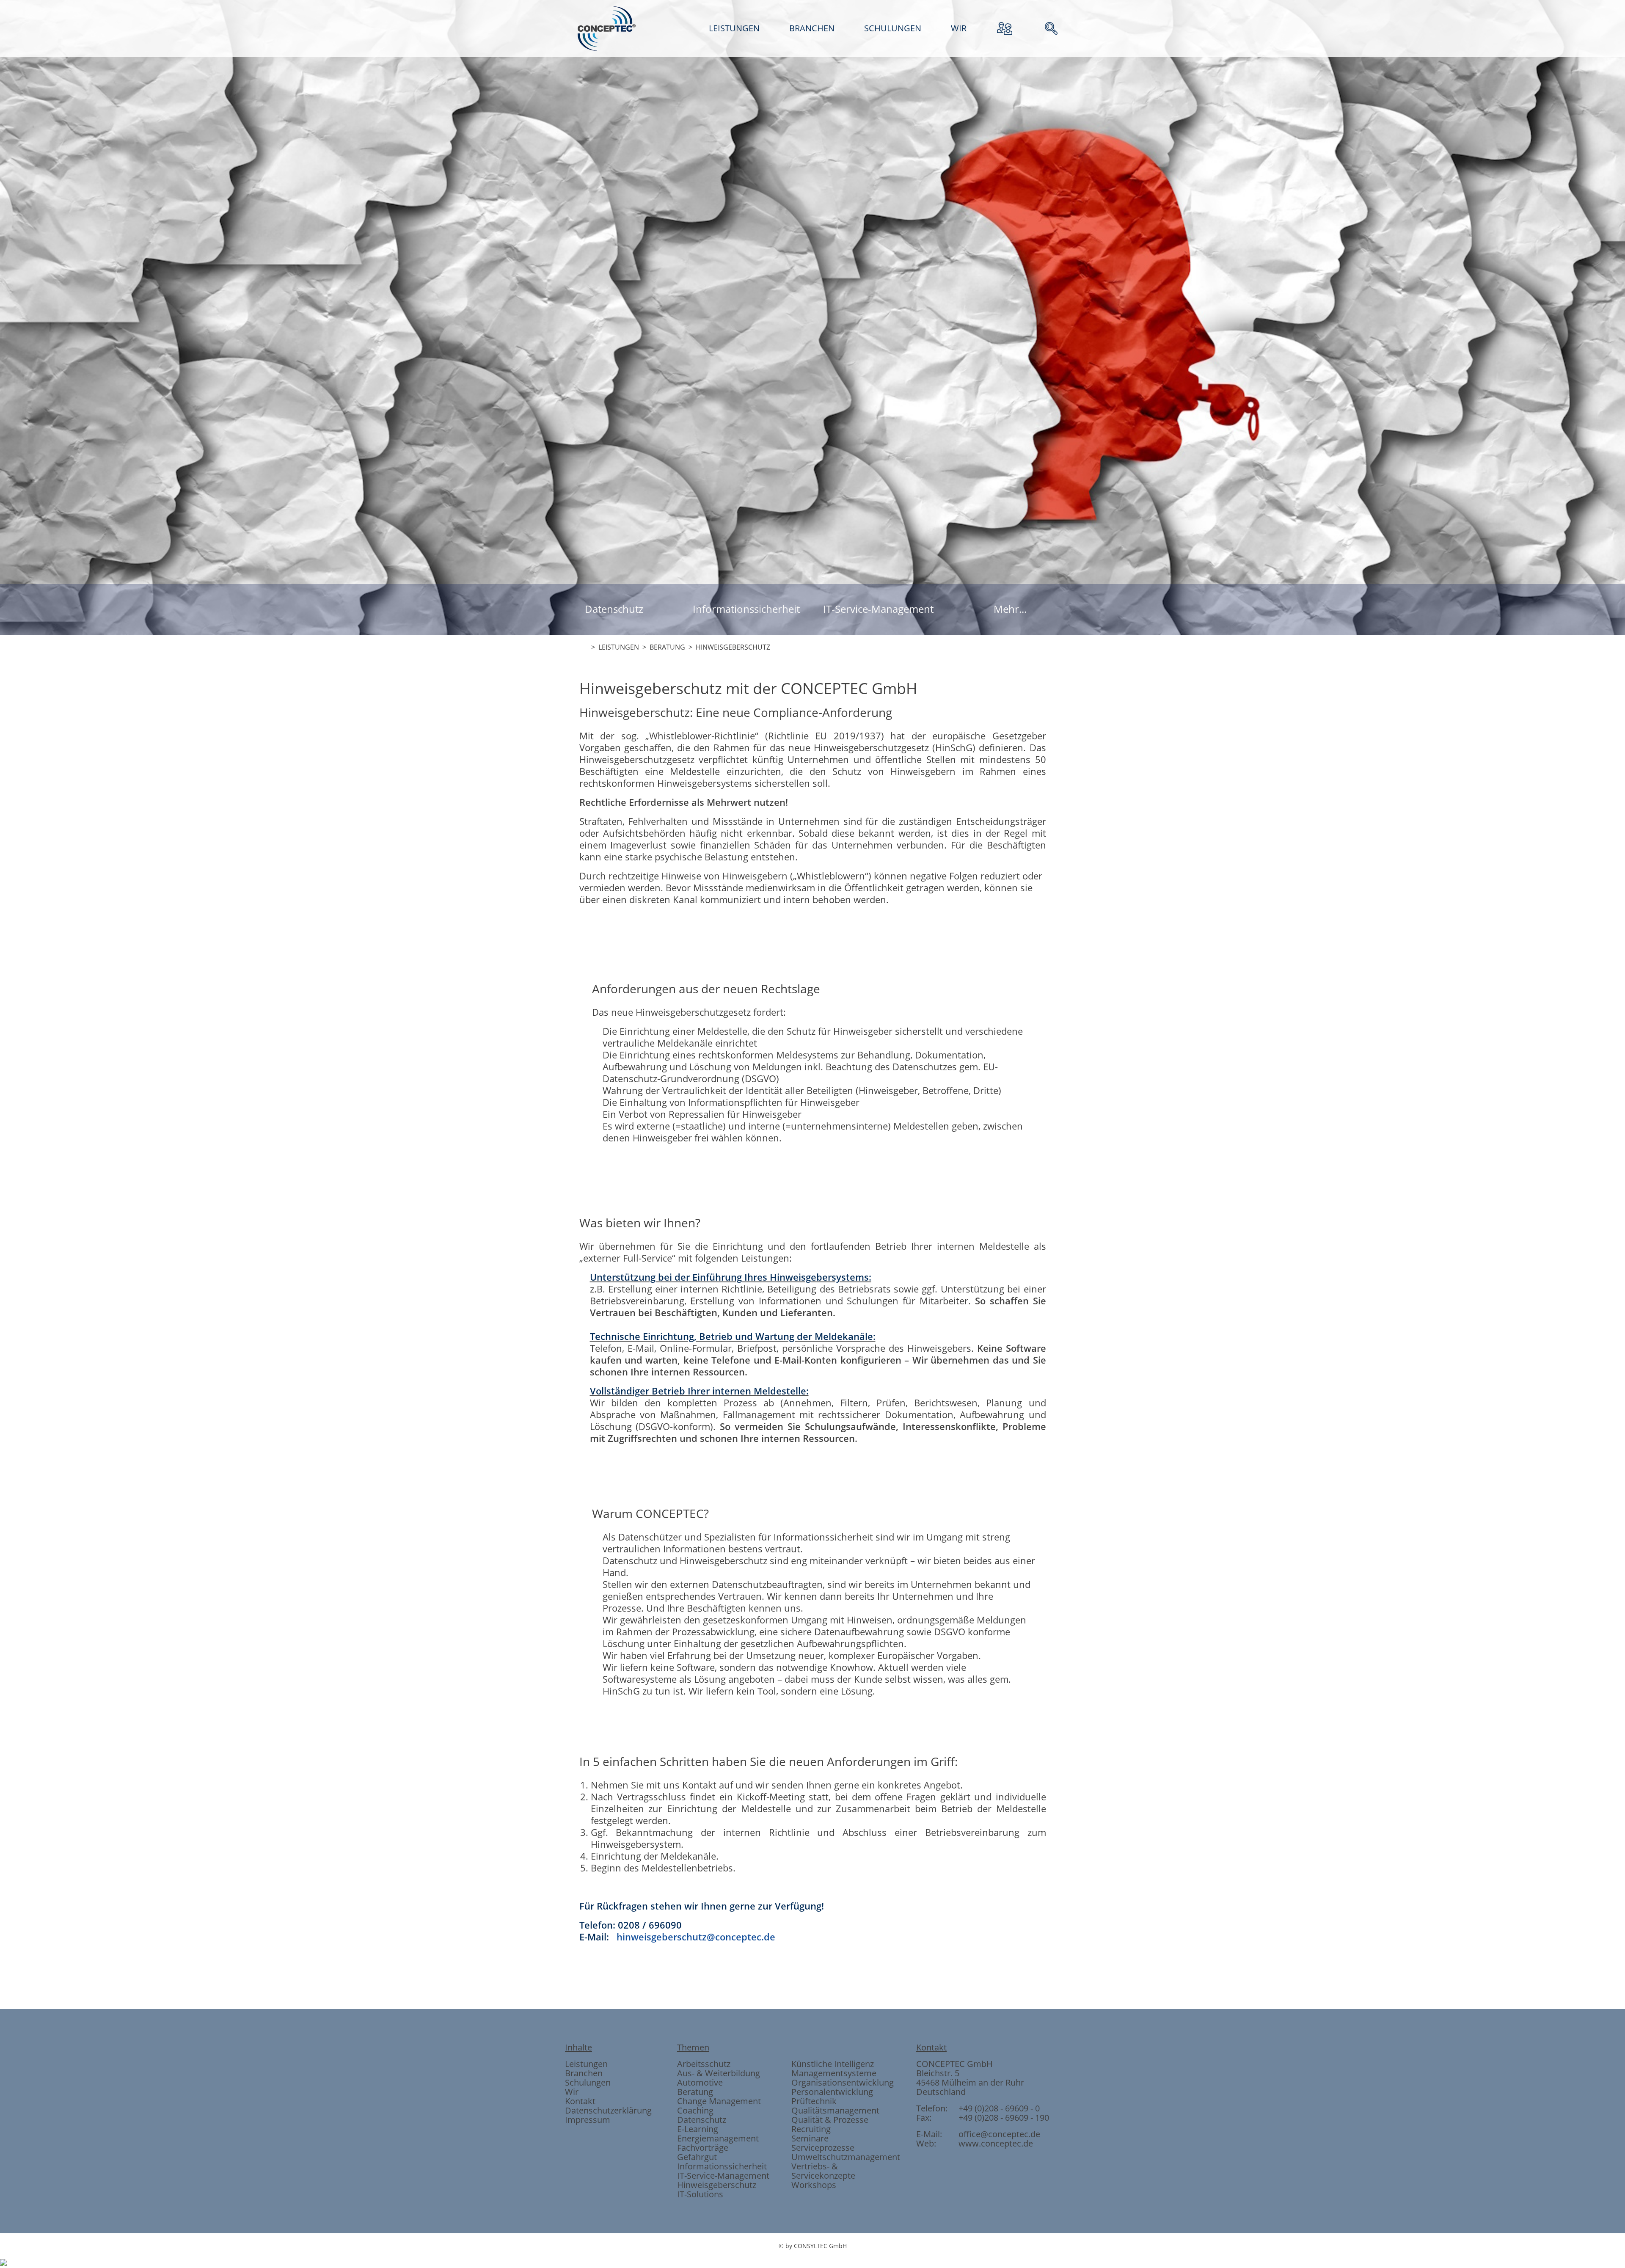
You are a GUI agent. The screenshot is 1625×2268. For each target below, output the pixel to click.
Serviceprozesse (823, 2148)
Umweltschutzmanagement (846, 2157)
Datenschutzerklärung (608, 2110)
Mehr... (1010, 609)
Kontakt (580, 2101)
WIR (959, 28)
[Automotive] (812, 881)
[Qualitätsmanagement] (767, 881)
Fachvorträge (703, 2148)
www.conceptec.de (996, 2143)
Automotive (700, 2082)
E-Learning (698, 2129)
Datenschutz (614, 609)
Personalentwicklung (832, 2092)
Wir (572, 2092)
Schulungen (588, 2082)
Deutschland (941, 2092)
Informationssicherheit (746, 609)
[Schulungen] (904, 881)
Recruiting (811, 2129)
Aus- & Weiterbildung (719, 2073)
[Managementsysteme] (858, 881)
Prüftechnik (814, 2101)
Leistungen (586, 2064)
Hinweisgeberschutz (717, 2185)
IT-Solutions (700, 2194)
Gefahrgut (697, 2157)
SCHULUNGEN (893, 28)
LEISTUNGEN (734, 28)
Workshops (814, 2185)
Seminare (810, 2138)
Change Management (719, 2101)
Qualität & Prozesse (830, 2120)
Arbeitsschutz (704, 2064)
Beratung (695, 2092)
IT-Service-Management (878, 609)
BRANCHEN (812, 28)
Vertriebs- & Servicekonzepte (823, 2171)
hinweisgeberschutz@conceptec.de (696, 1937)
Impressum (588, 2120)
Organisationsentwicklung (843, 2082)
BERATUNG (667, 647)
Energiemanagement (718, 2138)
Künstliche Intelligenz (833, 2064)
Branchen (584, 2073)
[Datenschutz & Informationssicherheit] (721, 881)
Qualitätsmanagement (835, 2110)
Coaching (695, 2110)
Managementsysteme (834, 2073)
